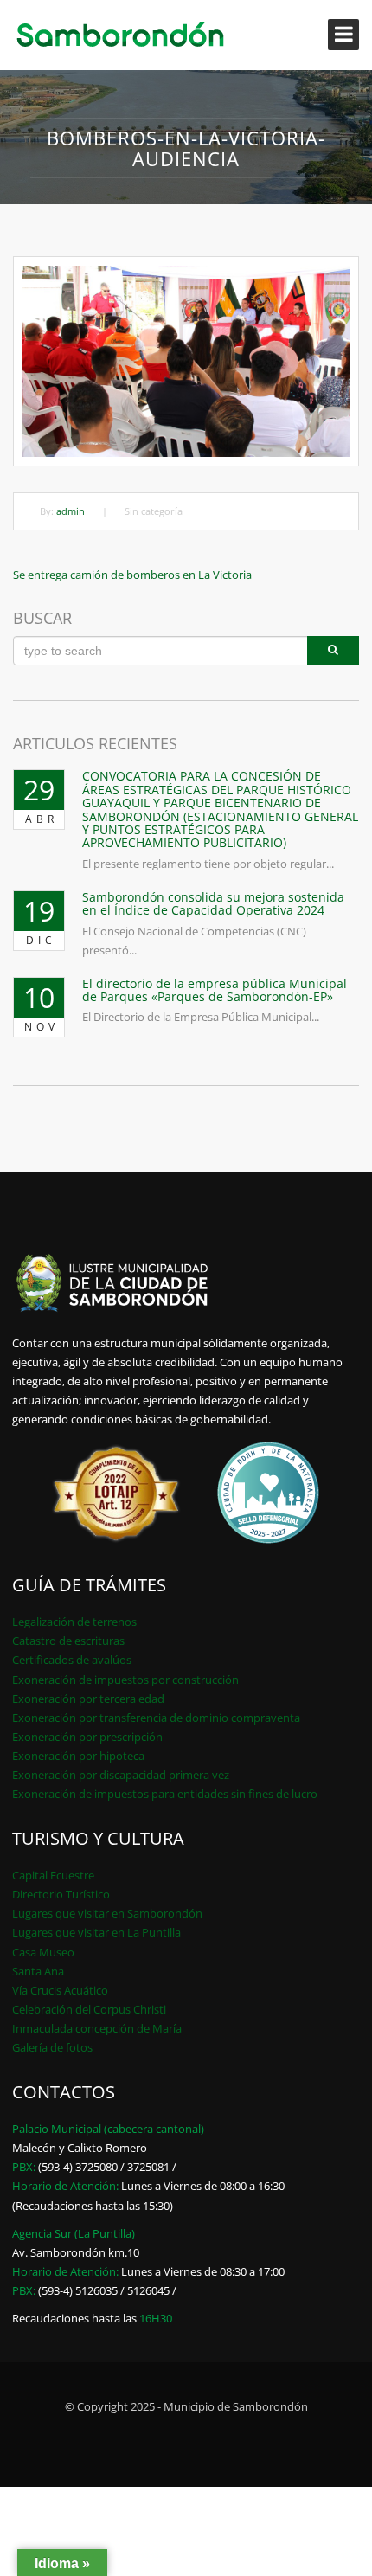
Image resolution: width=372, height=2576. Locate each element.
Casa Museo (43, 1952)
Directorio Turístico (61, 1894)
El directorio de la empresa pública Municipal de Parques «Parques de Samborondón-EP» (215, 990)
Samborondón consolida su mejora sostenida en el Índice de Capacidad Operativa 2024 (213, 903)
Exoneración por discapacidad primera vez (121, 1775)
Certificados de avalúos (72, 1660)
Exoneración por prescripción (87, 1737)
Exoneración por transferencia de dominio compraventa (156, 1718)
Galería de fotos (52, 2047)
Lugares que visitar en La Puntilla (96, 1932)
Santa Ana (38, 1971)
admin (71, 511)
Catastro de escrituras (68, 1641)
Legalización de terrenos (74, 1622)
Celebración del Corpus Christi (89, 2009)
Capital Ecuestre (53, 1875)
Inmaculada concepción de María (97, 2028)
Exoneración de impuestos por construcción (125, 1680)
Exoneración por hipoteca (78, 1756)
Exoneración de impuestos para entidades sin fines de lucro (165, 1794)
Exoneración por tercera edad (88, 1699)
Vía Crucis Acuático (60, 1990)
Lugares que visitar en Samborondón (107, 1913)
